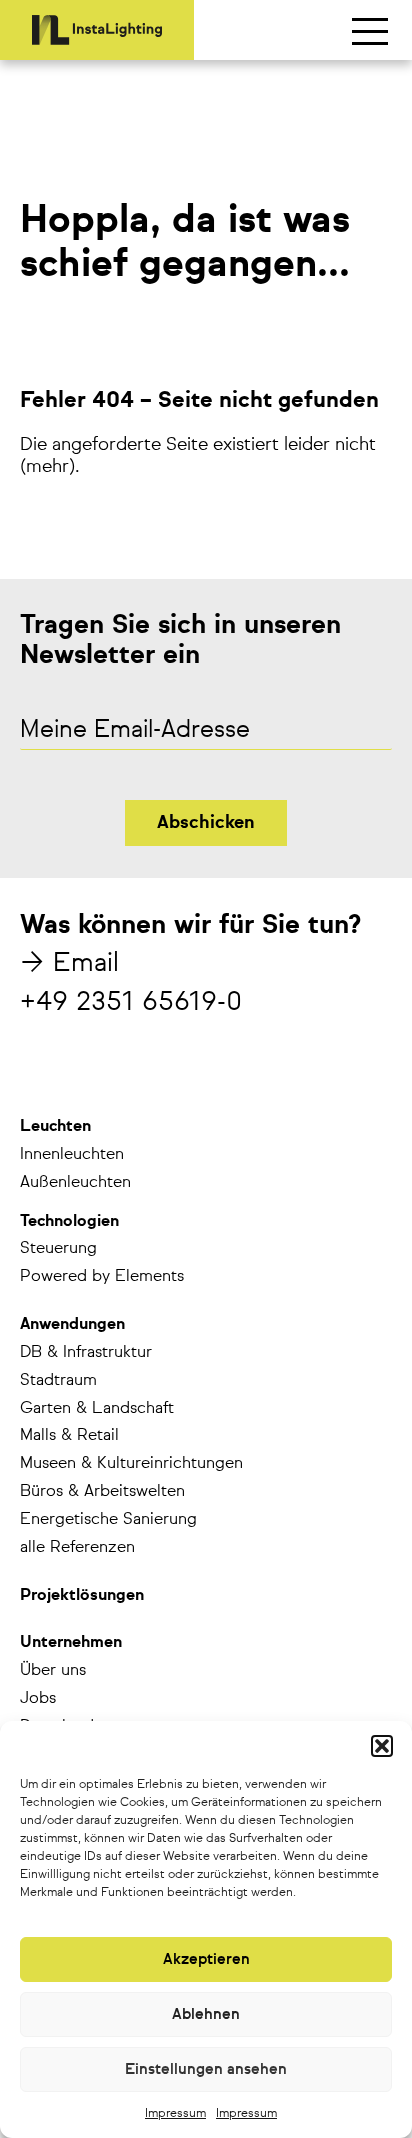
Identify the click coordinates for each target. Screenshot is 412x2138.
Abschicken (206, 823)
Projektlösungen (82, 1596)
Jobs (38, 1699)
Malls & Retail (69, 1436)
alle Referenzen (77, 1548)
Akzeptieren (206, 1959)
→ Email (69, 964)
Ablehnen (206, 2014)
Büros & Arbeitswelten (102, 1492)
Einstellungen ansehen (206, 2069)
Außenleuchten (75, 1183)
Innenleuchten (72, 1155)
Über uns (53, 1671)
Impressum (175, 2114)
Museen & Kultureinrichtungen (131, 1464)
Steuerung (58, 1249)
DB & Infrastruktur (86, 1353)
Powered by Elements (102, 1277)
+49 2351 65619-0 (131, 1003)
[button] (382, 1746)
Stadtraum (58, 1381)
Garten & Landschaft (97, 1409)
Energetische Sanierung (108, 1520)
